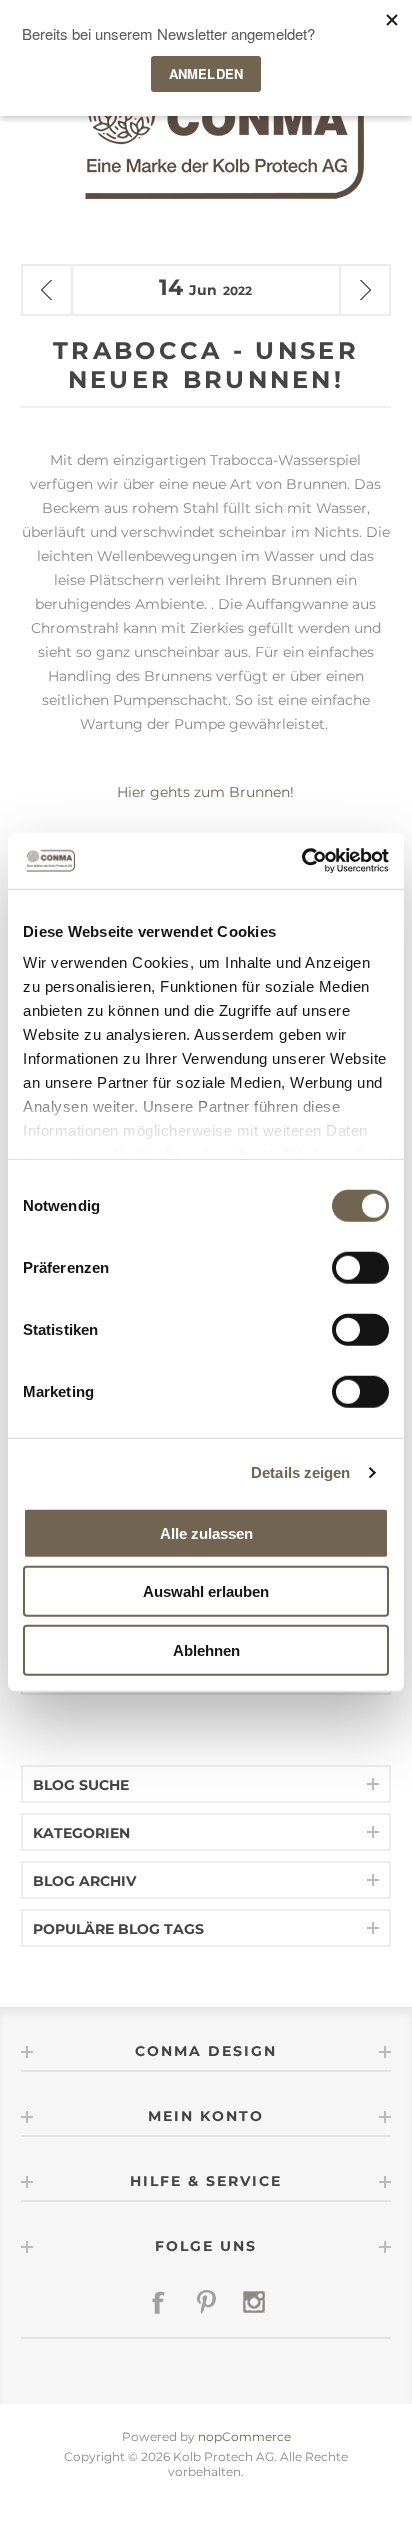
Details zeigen (300, 1472)
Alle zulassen (206, 1532)
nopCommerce (244, 2436)
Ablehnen (206, 1649)
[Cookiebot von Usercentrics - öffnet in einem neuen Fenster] (301, 861)
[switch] (360, 1267)
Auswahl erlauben (206, 1591)
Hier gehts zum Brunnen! (205, 792)
